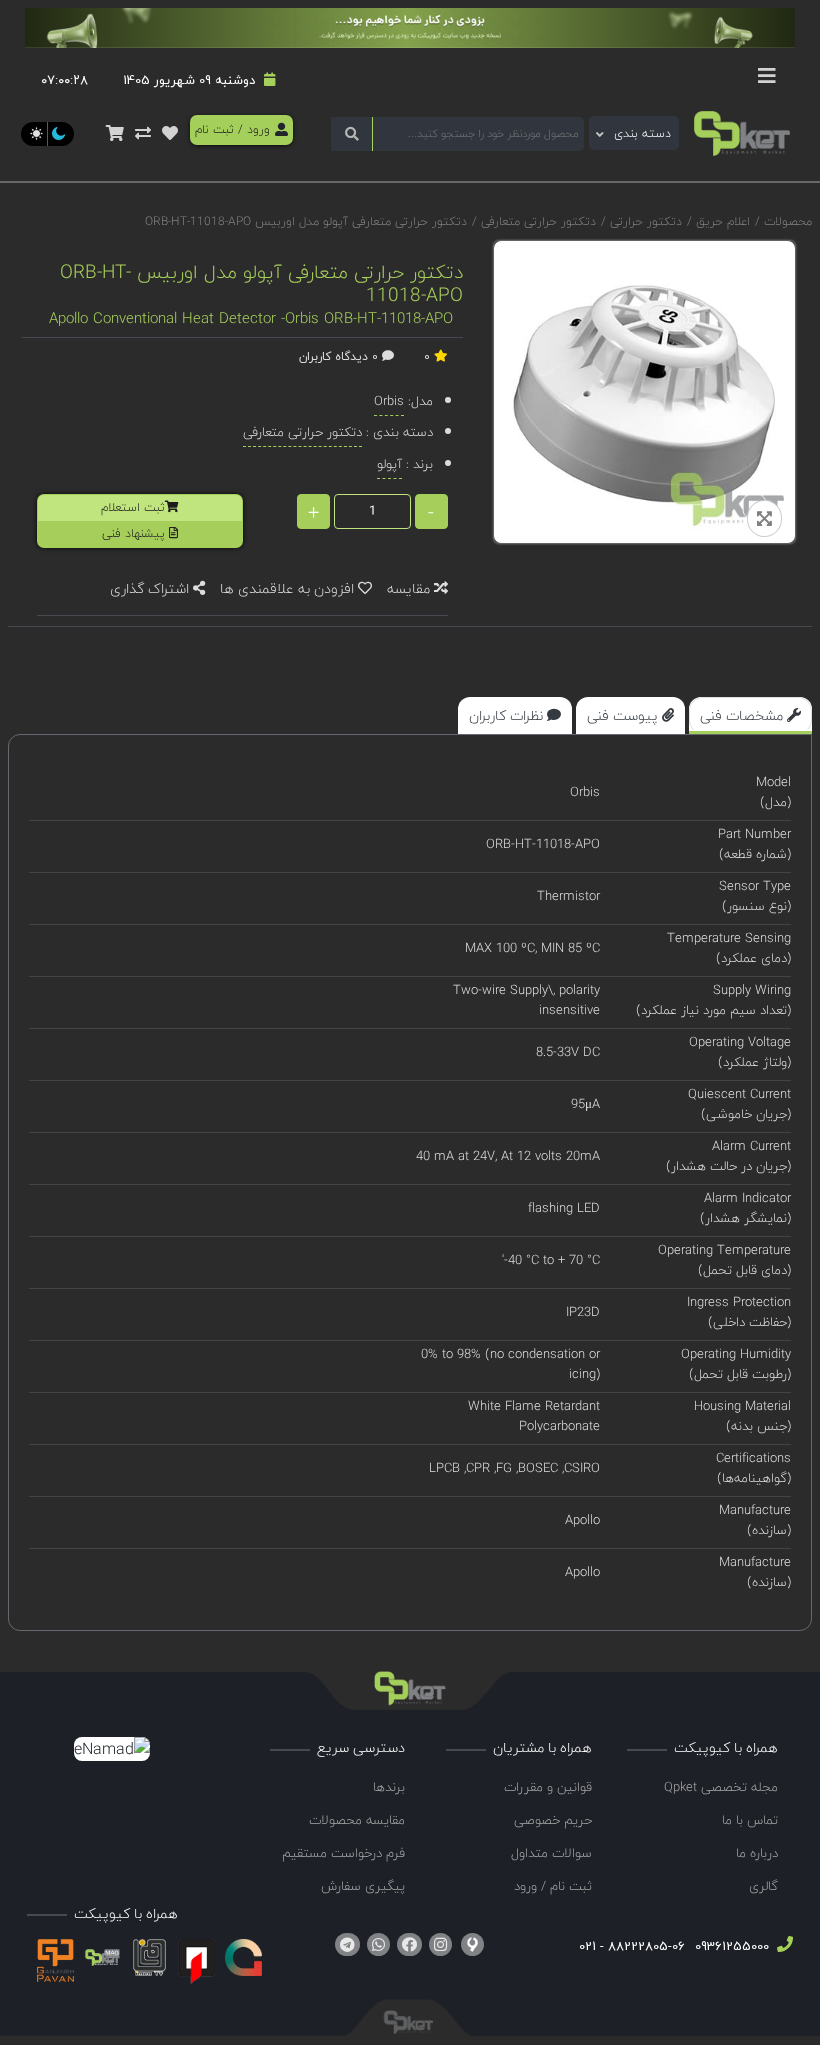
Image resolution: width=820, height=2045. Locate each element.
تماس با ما (750, 1820)
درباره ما (757, 1853)
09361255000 (730, 1946)
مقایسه (410, 588)
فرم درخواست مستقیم (343, 1853)
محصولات (788, 221)
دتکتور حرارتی (644, 221)
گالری (763, 1886)
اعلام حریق (721, 221)
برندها (389, 1787)
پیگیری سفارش (363, 1886)
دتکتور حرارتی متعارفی (536, 221)
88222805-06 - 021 (632, 1946)
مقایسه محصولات (357, 1820)
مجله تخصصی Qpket (721, 1787)
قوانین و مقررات (548, 1787)
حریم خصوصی (553, 1820)
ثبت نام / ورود (553, 1886)
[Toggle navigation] (767, 81)
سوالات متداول (551, 1853)
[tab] (750, 715)
